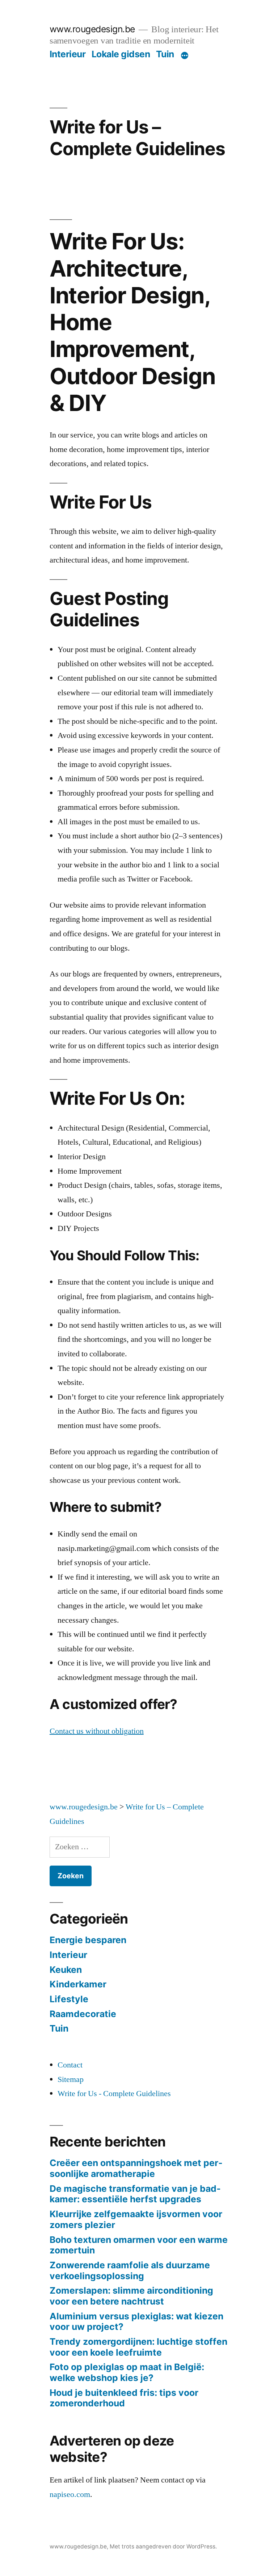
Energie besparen (88, 1940)
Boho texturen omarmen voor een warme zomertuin (139, 2245)
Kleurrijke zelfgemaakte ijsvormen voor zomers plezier (136, 2219)
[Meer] (185, 55)
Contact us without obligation (97, 1731)
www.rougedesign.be (92, 29)
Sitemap (71, 2079)
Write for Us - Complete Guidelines (114, 2094)
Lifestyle (69, 1999)
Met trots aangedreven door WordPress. (163, 2546)
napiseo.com (70, 2494)
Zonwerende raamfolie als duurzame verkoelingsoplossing (130, 2270)
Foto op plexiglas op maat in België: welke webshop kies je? (127, 2372)
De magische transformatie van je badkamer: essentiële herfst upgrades (135, 2194)
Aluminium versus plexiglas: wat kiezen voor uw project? (136, 2322)
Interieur (68, 54)
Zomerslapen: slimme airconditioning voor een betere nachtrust (131, 2296)
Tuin (165, 54)
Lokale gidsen (121, 54)
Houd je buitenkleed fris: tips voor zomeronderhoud (124, 2398)
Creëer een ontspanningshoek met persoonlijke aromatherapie (136, 2168)
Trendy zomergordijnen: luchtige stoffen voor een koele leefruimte (138, 2347)
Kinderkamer (78, 1984)
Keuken (66, 1970)
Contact (70, 2065)
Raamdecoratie (83, 2014)
